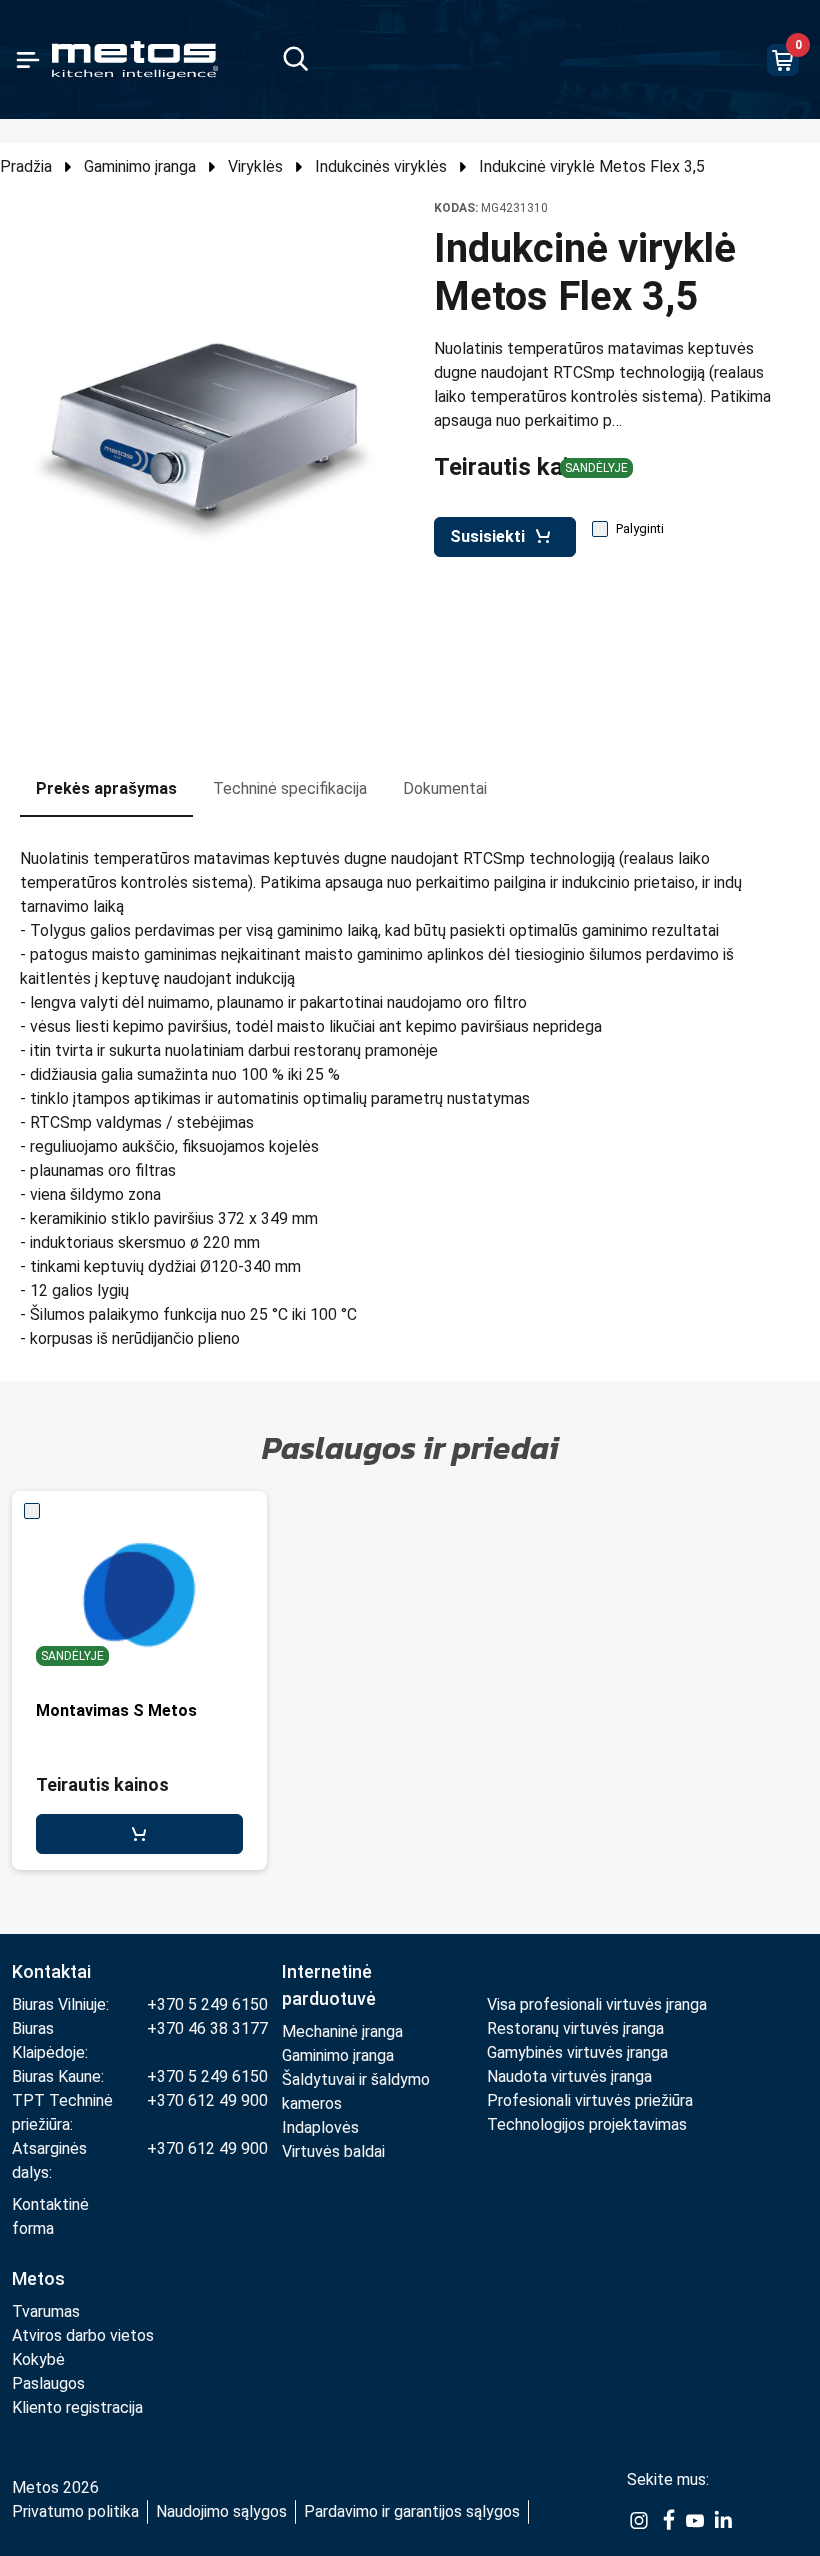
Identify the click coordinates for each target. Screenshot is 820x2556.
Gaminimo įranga (140, 166)
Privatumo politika (75, 2511)
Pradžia (26, 166)
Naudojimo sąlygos (221, 2511)
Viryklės (255, 166)
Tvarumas (46, 2311)
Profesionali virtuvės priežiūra (590, 2100)
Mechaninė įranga (342, 2031)
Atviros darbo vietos (83, 2335)
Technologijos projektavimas (587, 2124)
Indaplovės (320, 2127)
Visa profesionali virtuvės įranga (597, 2004)
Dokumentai (445, 788)
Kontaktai (51, 1971)
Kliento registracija (77, 2407)
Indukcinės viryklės (381, 166)
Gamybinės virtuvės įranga (577, 2052)
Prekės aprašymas (106, 788)
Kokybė (38, 2359)
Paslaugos (48, 2383)
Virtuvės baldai (333, 2151)
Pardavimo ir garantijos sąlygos (412, 2511)
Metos (38, 2278)
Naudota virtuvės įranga (569, 2076)
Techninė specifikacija (290, 788)
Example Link (639, 2521)
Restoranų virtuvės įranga (577, 2028)
